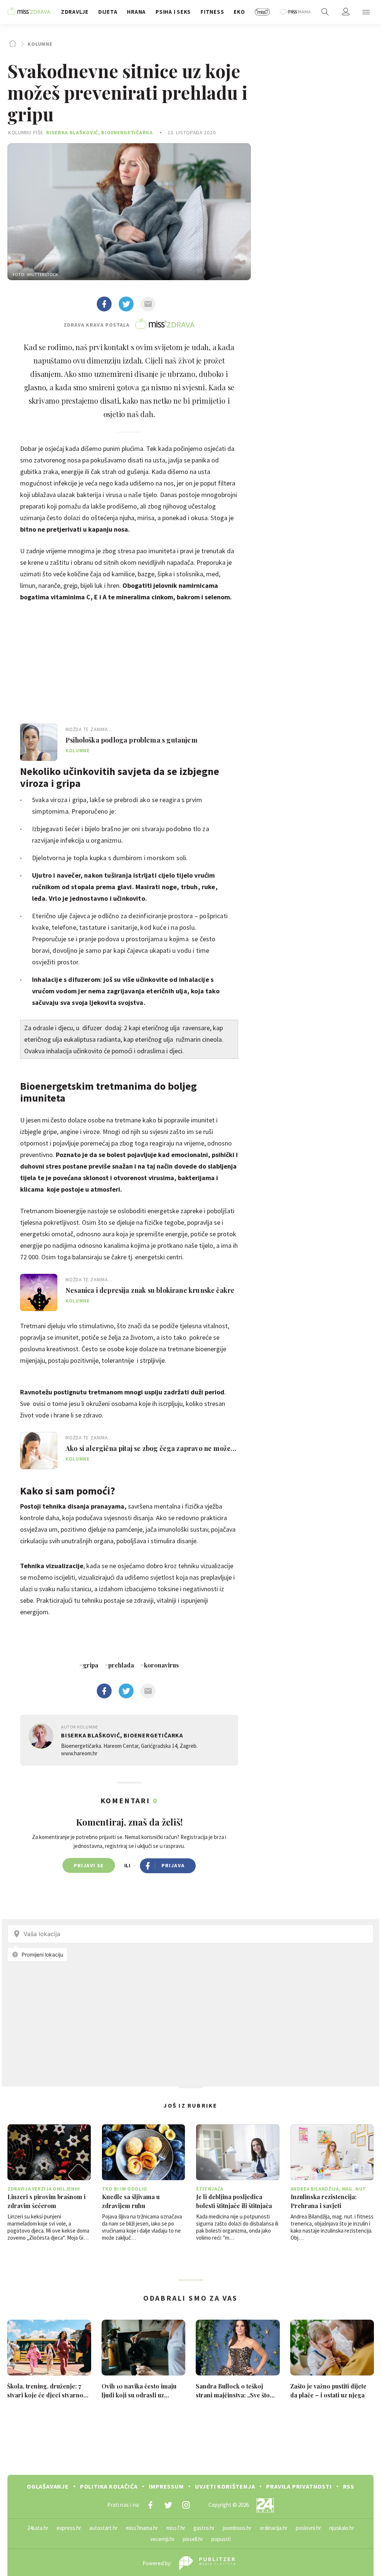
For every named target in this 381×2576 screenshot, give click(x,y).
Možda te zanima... (89, 729)
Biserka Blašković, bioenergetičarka (100, 132)
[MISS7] (262, 12)
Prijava (173, 1865)
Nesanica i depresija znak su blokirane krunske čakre (150, 1290)
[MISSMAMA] (295, 12)
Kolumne (40, 44)
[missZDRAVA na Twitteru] (168, 2505)
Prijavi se (89, 1865)
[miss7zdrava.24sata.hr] (29, 12)
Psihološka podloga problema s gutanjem (132, 740)
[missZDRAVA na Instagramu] (186, 2505)
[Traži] (325, 12)
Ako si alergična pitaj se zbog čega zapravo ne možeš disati (150, 1448)
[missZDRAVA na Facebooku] (150, 2505)
